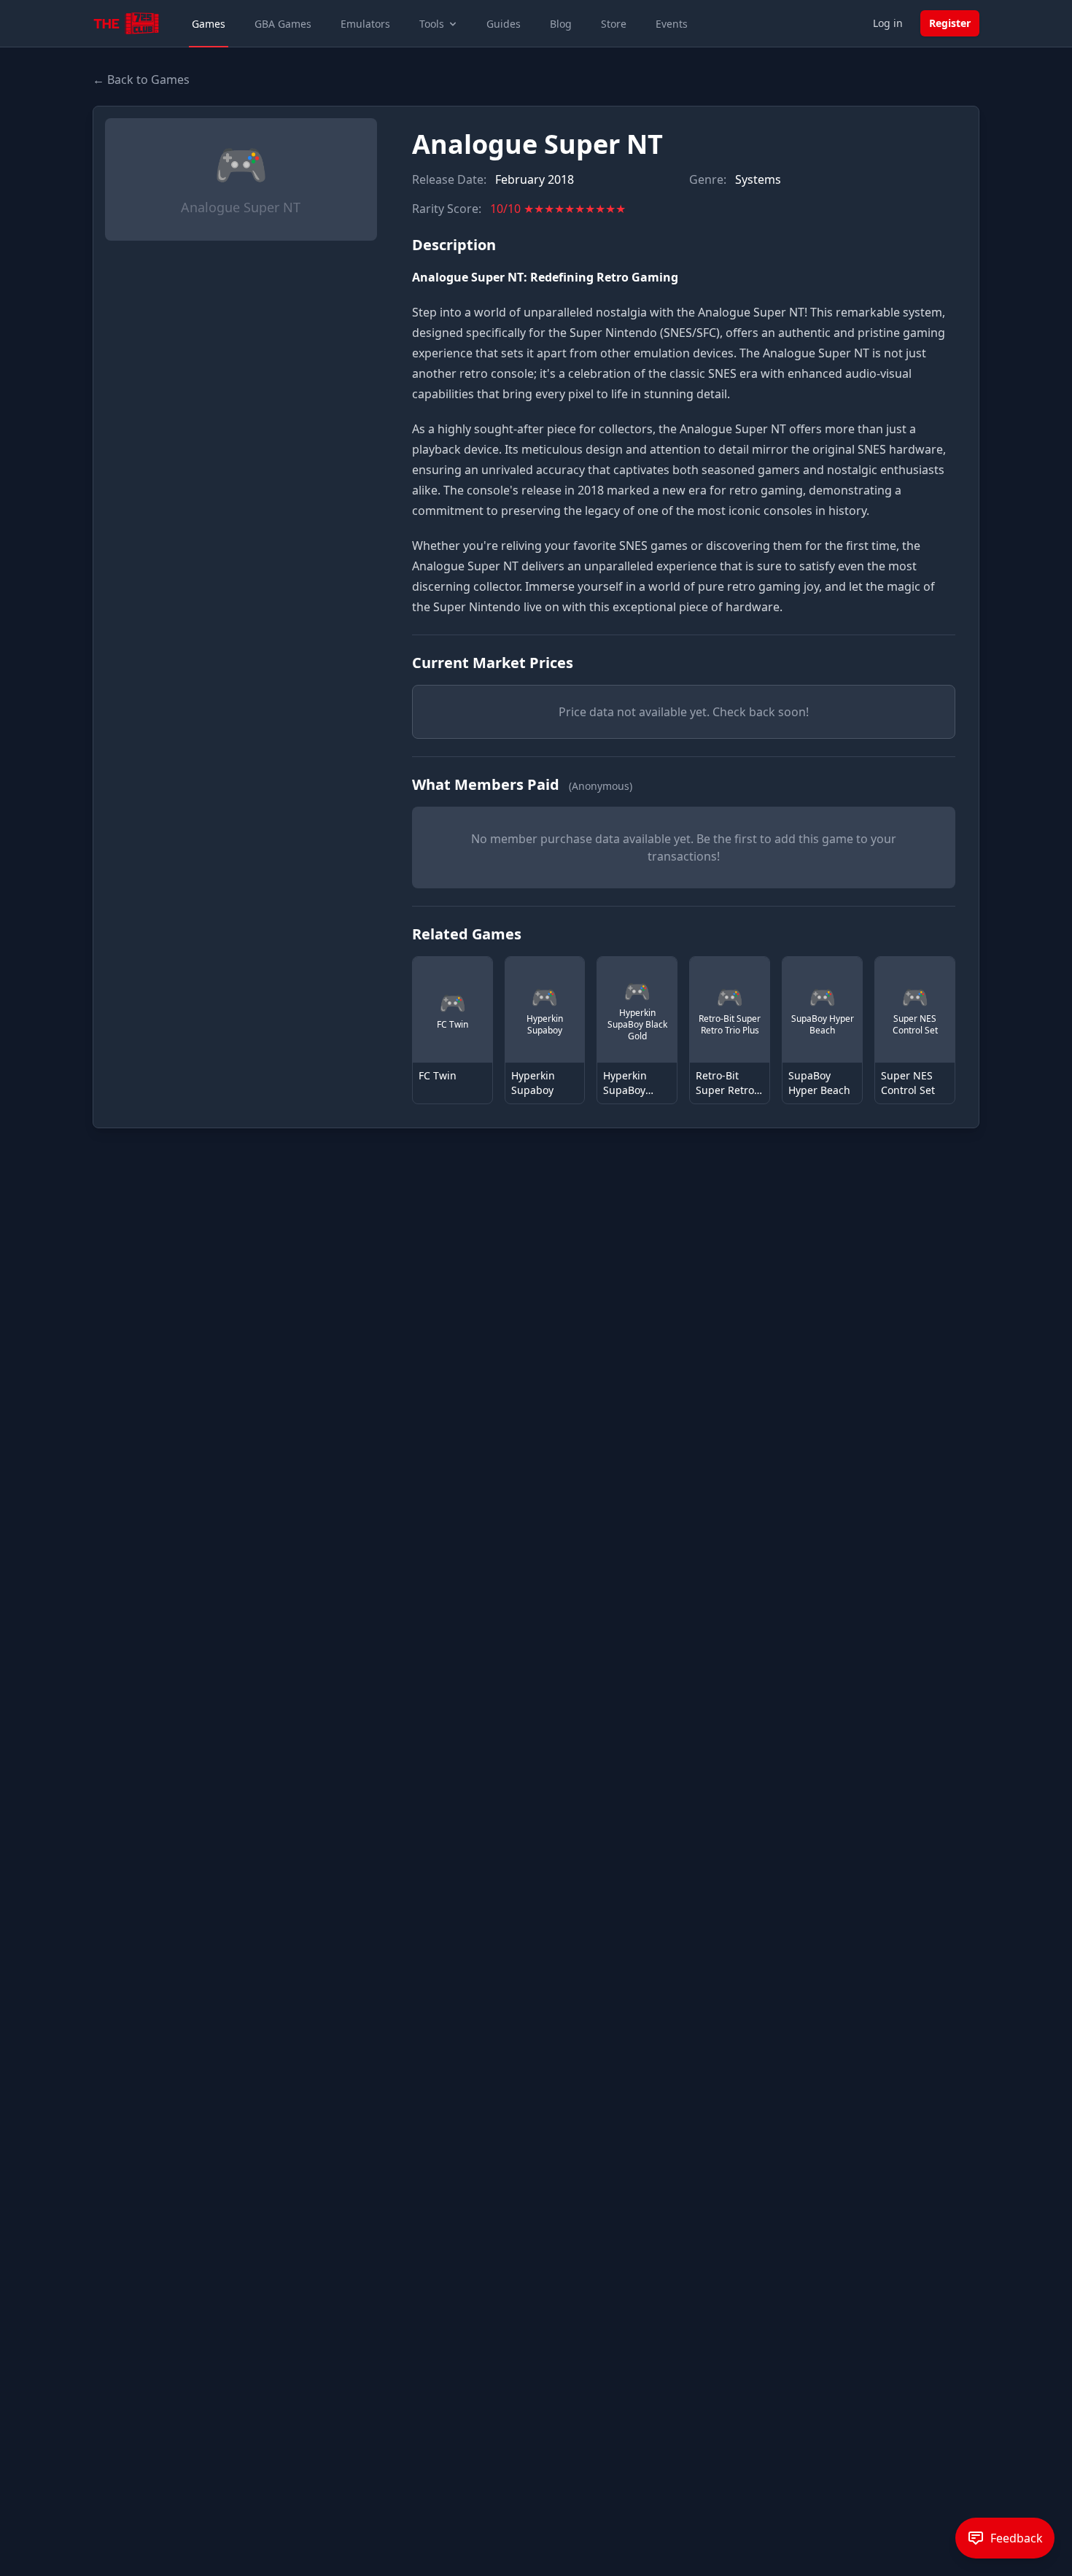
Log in (888, 23)
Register (950, 23)
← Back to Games (141, 79)
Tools (432, 24)
